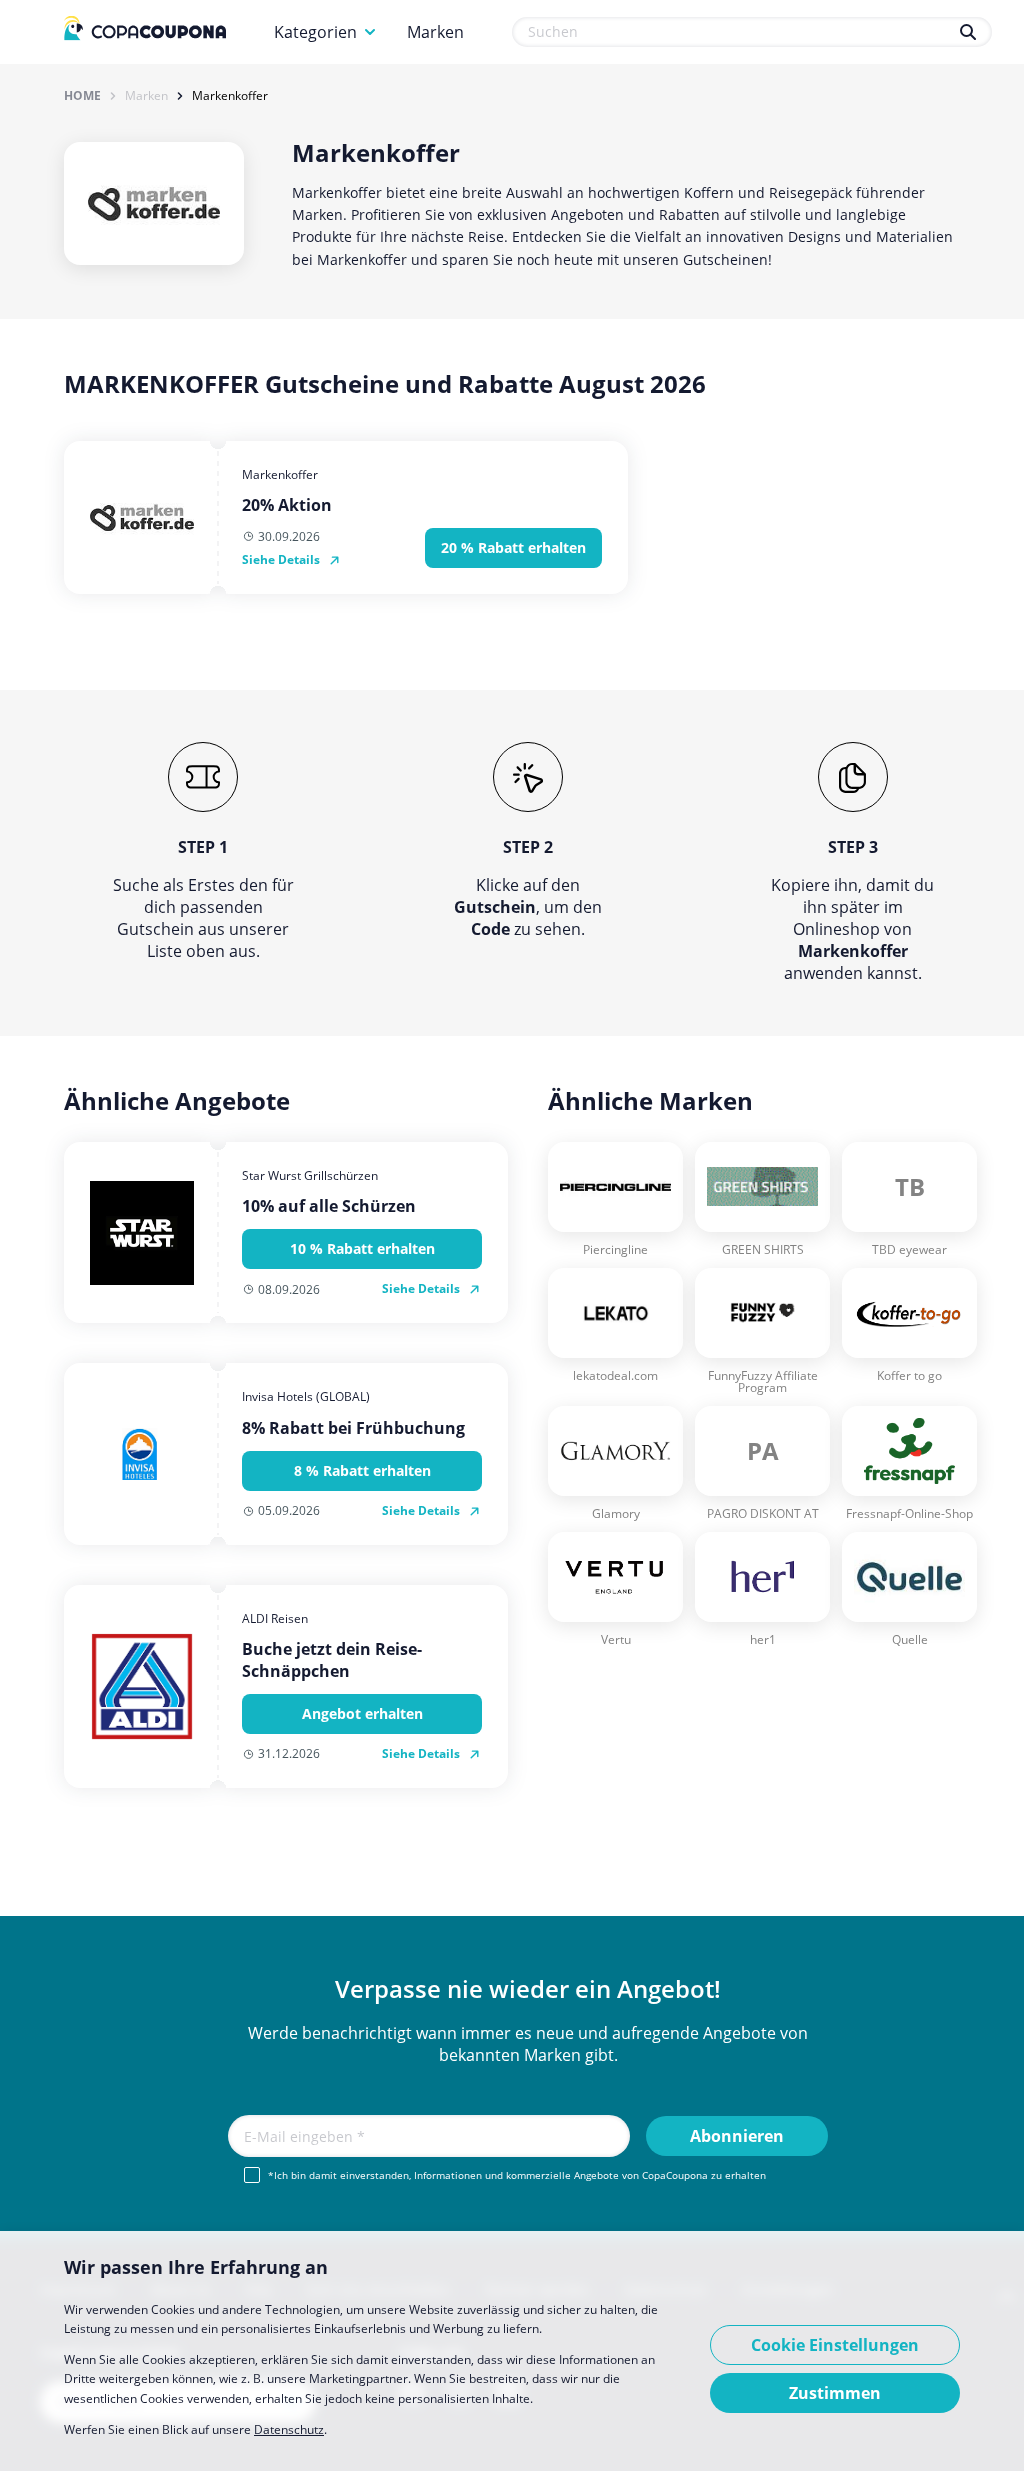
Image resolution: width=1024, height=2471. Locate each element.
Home (82, 96)
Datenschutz (289, 2429)
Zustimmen (835, 2393)
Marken (435, 32)
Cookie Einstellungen (835, 2345)
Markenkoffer (230, 96)
